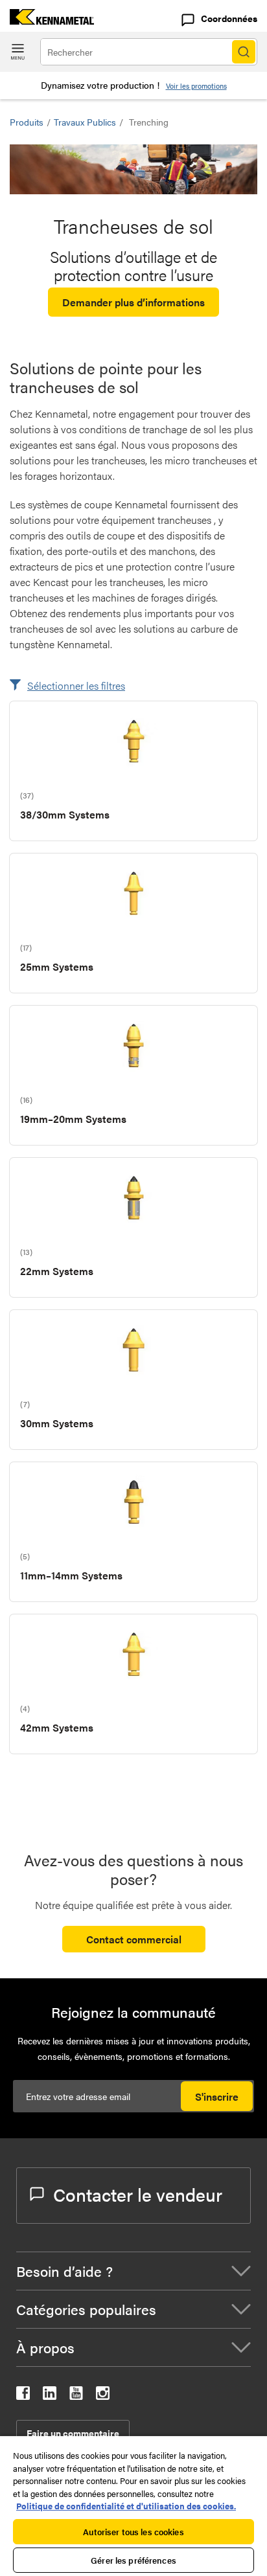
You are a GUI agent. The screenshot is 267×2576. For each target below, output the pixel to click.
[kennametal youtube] (76, 2396)
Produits (27, 122)
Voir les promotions (196, 86)
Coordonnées (229, 18)
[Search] (244, 52)
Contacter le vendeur (138, 2194)
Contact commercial (134, 1939)
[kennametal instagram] (103, 2396)
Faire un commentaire (73, 2433)
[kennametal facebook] (23, 2396)
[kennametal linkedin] (50, 2396)
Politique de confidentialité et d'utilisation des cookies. (126, 2506)
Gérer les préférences (133, 2560)
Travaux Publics (85, 122)
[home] (47, 20)
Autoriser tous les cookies (133, 2532)
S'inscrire (217, 2096)
